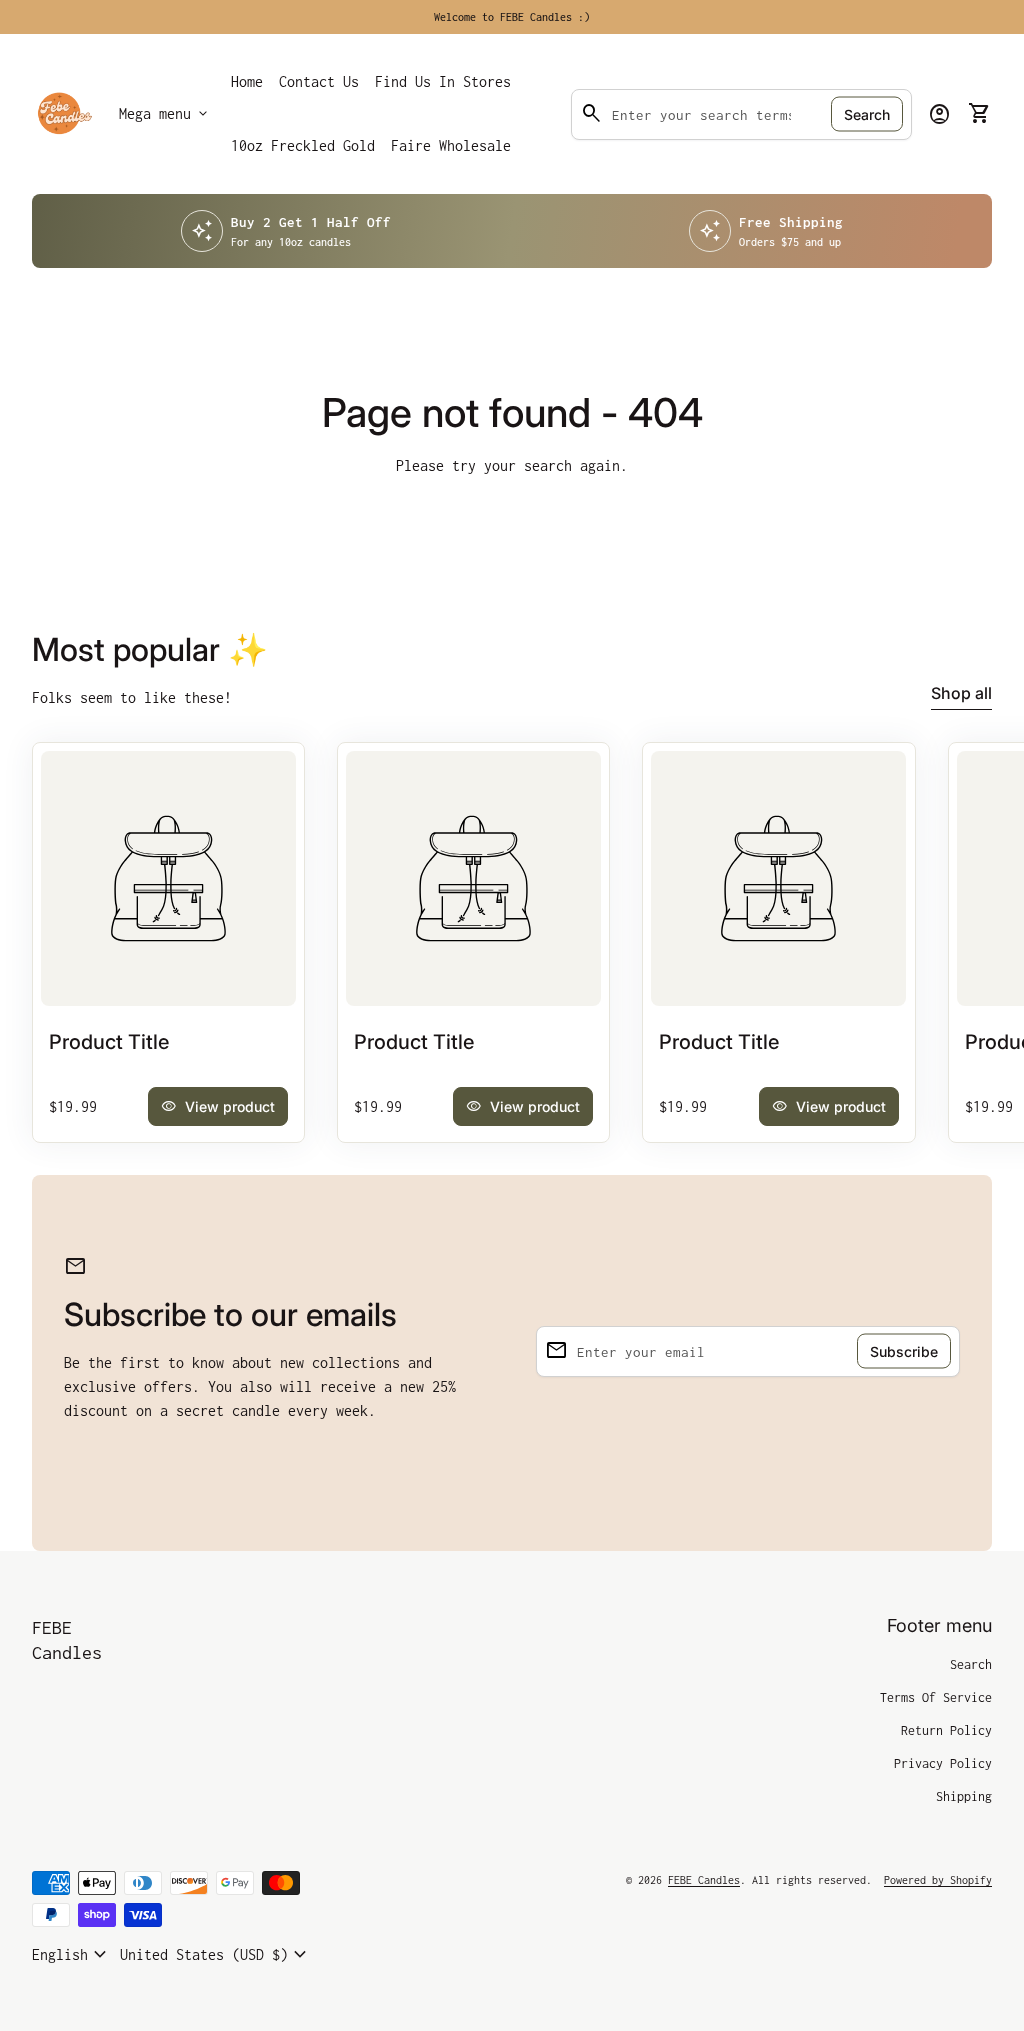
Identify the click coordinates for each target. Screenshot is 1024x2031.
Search (867, 114)
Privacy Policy (943, 1763)
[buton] (72, 1955)
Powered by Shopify (938, 1880)
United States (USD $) (216, 1955)
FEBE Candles (67, 1640)
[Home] (63, 112)
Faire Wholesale (454, 151)
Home (247, 81)
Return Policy (946, 1730)
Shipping (964, 1796)
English (72, 1955)
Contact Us (319, 81)
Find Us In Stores (443, 81)
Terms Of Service (936, 1697)
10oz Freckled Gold (303, 145)
